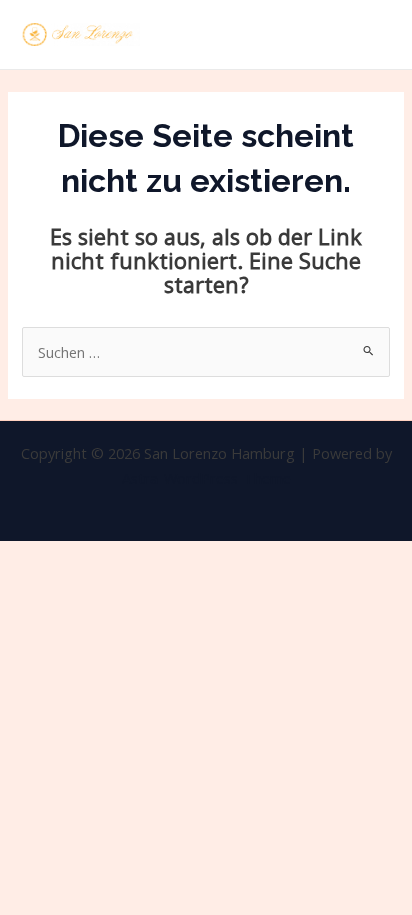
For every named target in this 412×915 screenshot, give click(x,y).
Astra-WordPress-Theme (206, 478)
